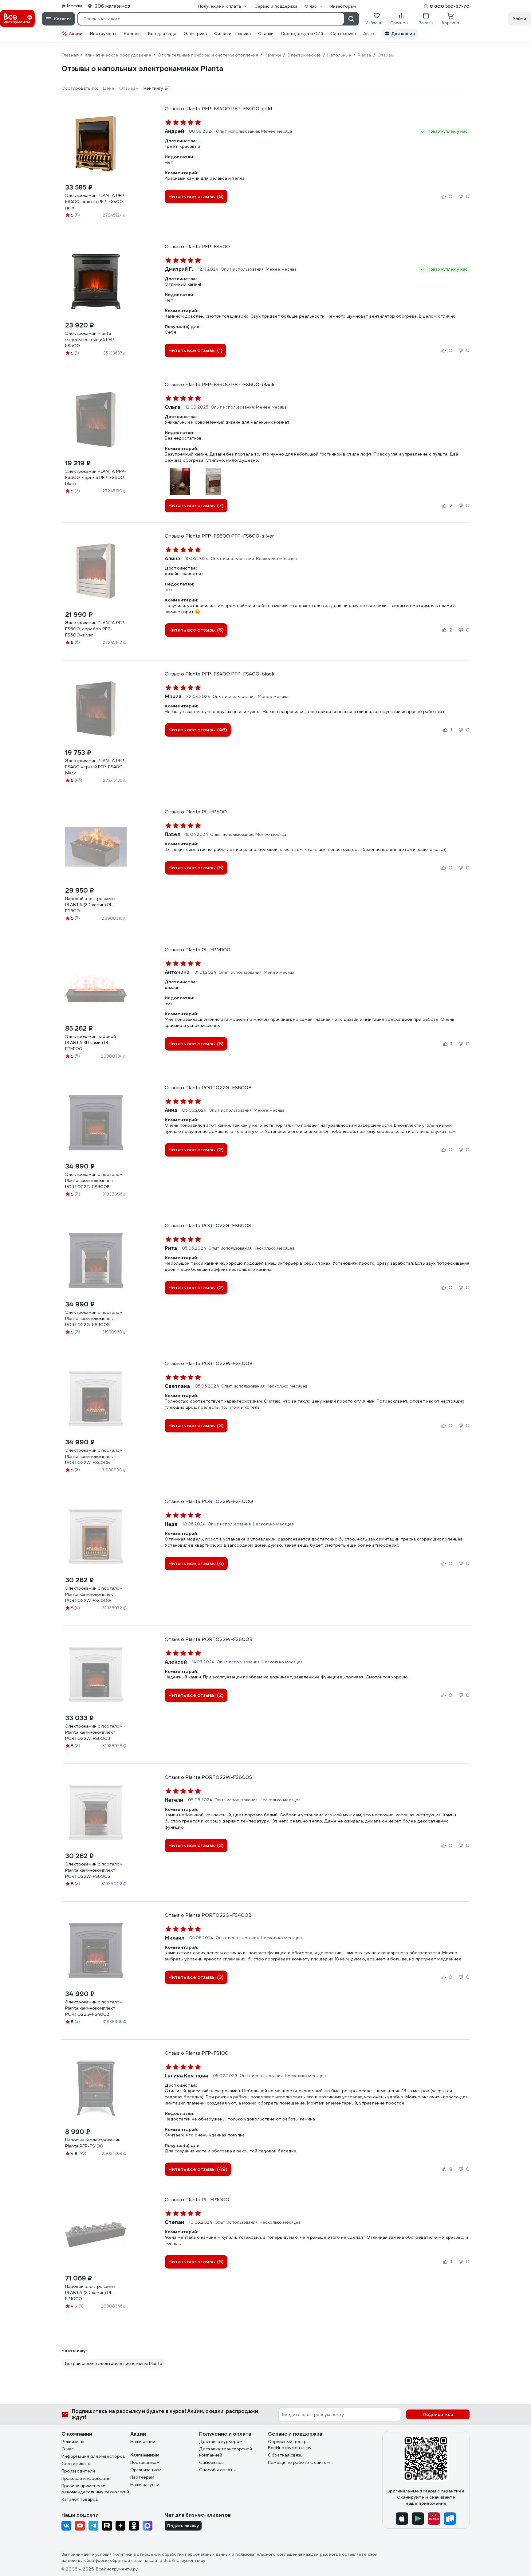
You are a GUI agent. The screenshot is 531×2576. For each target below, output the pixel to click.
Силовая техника (232, 33)
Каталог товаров (80, 2499)
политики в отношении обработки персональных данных (172, 2554)
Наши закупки (145, 2484)
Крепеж (132, 33)
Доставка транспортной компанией (226, 2452)
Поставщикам (145, 2462)
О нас (68, 2449)
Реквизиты (73, 2441)
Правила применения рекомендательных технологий (95, 2489)
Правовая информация (86, 2478)
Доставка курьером (221, 2441)
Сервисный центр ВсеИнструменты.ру (290, 2445)
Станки (266, 33)
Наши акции (143, 2441)
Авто (369, 33)
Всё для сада (162, 33)
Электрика (195, 33)
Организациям (146, 2470)
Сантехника (343, 33)
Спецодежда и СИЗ (302, 33)
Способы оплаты (217, 2470)
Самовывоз (211, 2462)
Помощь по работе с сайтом (299, 2462)
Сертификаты (76, 2464)
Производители (78, 2471)
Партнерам (142, 2477)
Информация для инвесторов (93, 2456)
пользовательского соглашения (269, 2554)
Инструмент (103, 33)
